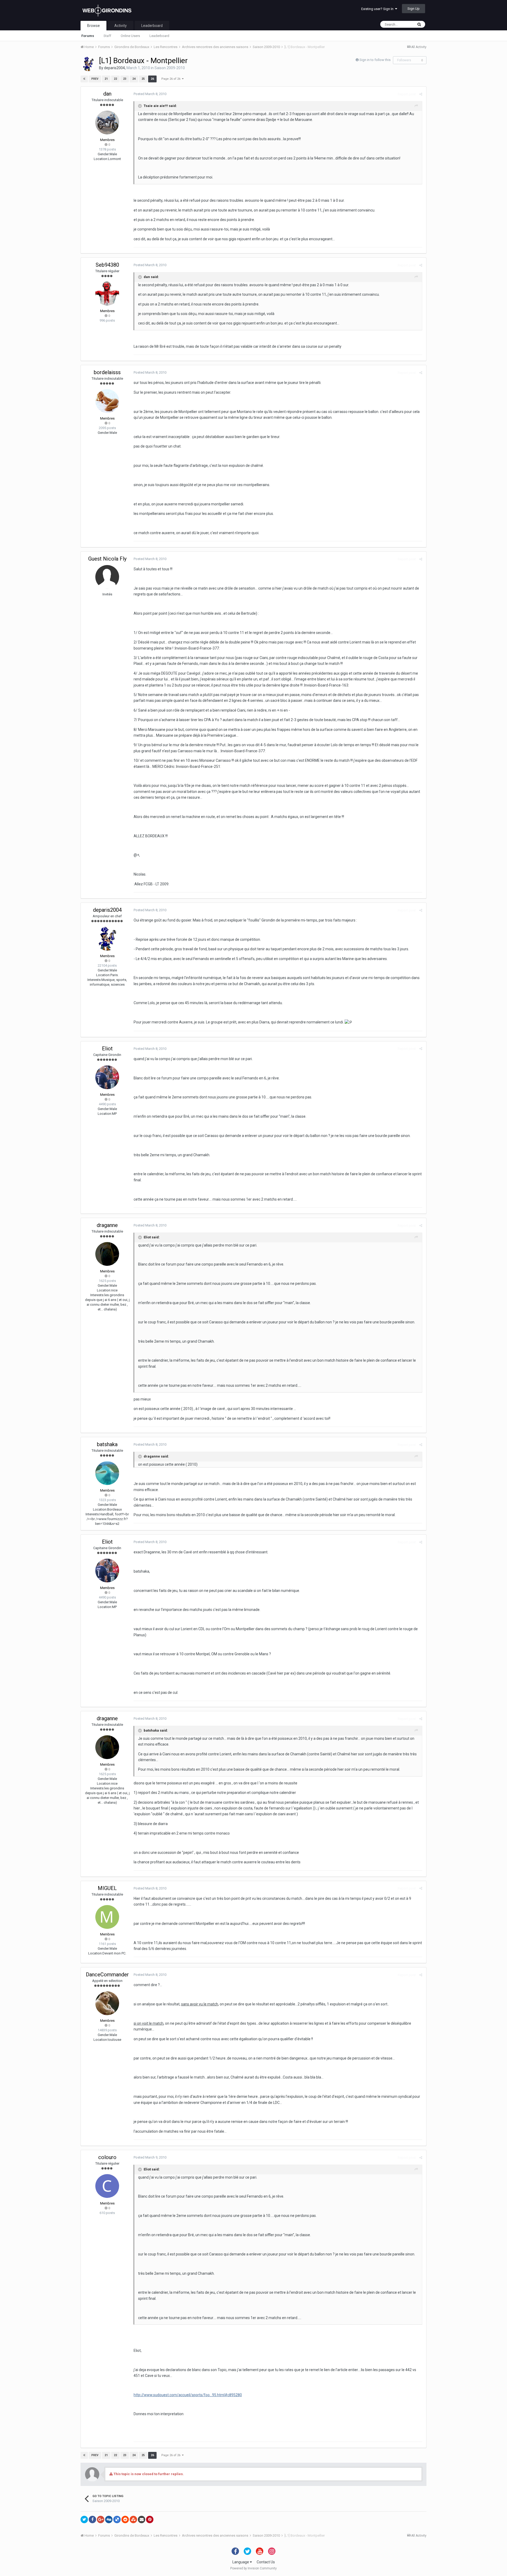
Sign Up (414, 9)
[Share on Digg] (109, 2519)
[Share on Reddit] (125, 2519)
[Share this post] (421, 94)
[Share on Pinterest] (150, 2519)
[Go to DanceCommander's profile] (107, 2003)
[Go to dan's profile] (107, 123)
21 (106, 79)
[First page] (84, 79)
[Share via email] (142, 2519)
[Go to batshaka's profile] (107, 1473)
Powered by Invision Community (253, 2568)
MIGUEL (107, 1888)
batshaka (107, 1444)
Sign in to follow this (375, 60)
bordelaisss (107, 372)
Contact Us (266, 2562)
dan (107, 94)
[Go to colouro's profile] (107, 2186)
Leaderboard (159, 36)
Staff (107, 36)
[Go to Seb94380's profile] (107, 294)
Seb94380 (107, 265)
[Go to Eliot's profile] (107, 1077)
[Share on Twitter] (84, 2519)
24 (134, 79)
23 (125, 79)
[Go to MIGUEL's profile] (107, 1917)
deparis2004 (114, 68)
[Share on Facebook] (92, 2519)
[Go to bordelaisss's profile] (107, 401)
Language (241, 2562)
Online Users (130, 36)
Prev (95, 79)
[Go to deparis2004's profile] (88, 64)
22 (115, 79)
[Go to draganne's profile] (107, 1254)
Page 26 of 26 (172, 79)
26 (152, 79)
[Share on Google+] (101, 2519)
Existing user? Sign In (378, 9)
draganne (107, 1225)
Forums (88, 36)
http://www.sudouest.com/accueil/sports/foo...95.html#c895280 (188, 2395)
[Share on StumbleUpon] (133, 2519)
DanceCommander (107, 1975)
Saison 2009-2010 (170, 68)
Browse (93, 26)
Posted (150, 94)
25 (143, 79)
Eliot (107, 1049)
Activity (121, 26)
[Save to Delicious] (117, 2519)
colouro (107, 2157)
